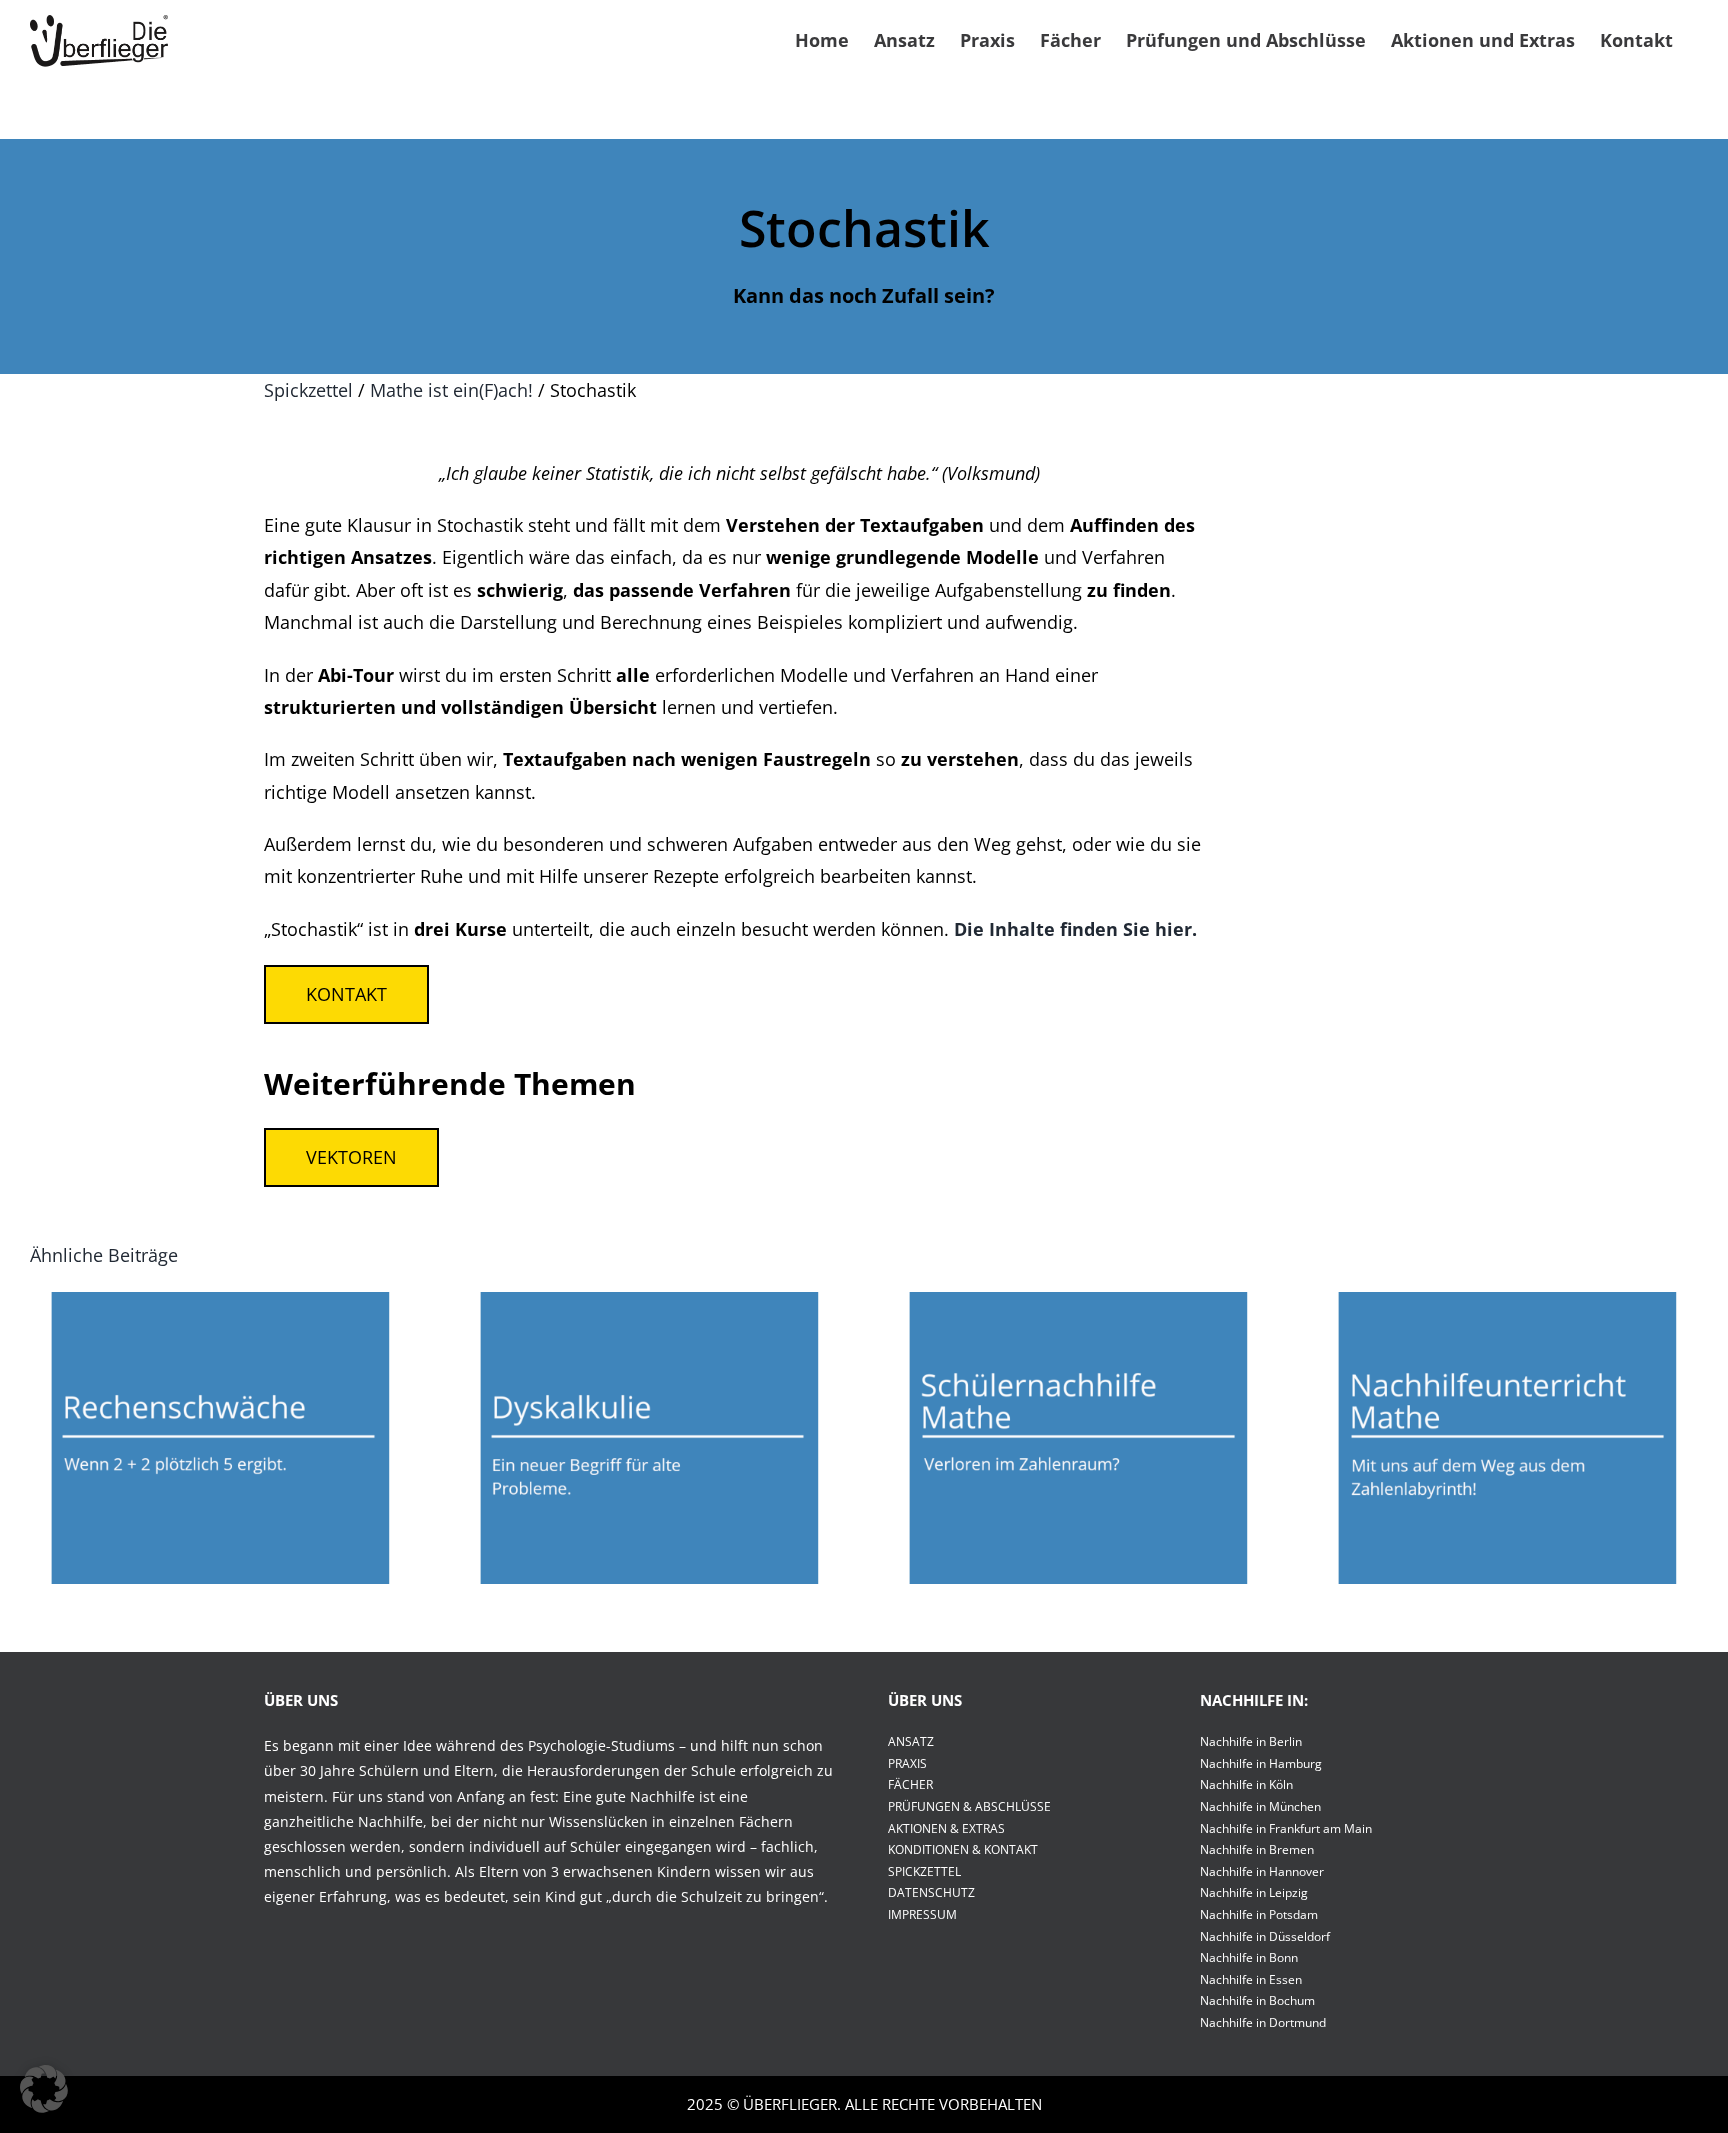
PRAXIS (907, 1763)
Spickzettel (308, 390)
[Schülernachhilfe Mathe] (1078, 1438)
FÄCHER (910, 1784)
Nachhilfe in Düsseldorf (1265, 1936)
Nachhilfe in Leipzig (1254, 1892)
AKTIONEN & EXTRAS (946, 1828)
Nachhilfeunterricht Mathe (1507, 1418)
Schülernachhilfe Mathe (1078, 1418)
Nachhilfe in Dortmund (1263, 2022)
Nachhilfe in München (1260, 1806)
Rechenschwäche (220, 1418)
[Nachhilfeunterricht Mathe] (1507, 1438)
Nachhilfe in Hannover (1262, 1871)
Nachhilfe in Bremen (1257, 1849)
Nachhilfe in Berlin (1251, 1741)
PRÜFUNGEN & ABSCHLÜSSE (969, 1806)
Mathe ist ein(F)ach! (451, 390)
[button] (44, 2089)
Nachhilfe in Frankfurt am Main (1286, 1828)
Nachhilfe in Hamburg (1261, 1763)
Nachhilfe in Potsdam (1259, 1914)
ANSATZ (911, 1741)
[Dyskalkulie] (649, 1438)
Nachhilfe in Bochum (1257, 2000)
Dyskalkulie (649, 1418)
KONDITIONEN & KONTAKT (963, 1849)
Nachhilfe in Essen (1251, 1979)
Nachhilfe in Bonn (1249, 1957)
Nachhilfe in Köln (1246, 1784)
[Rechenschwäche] (220, 1438)
